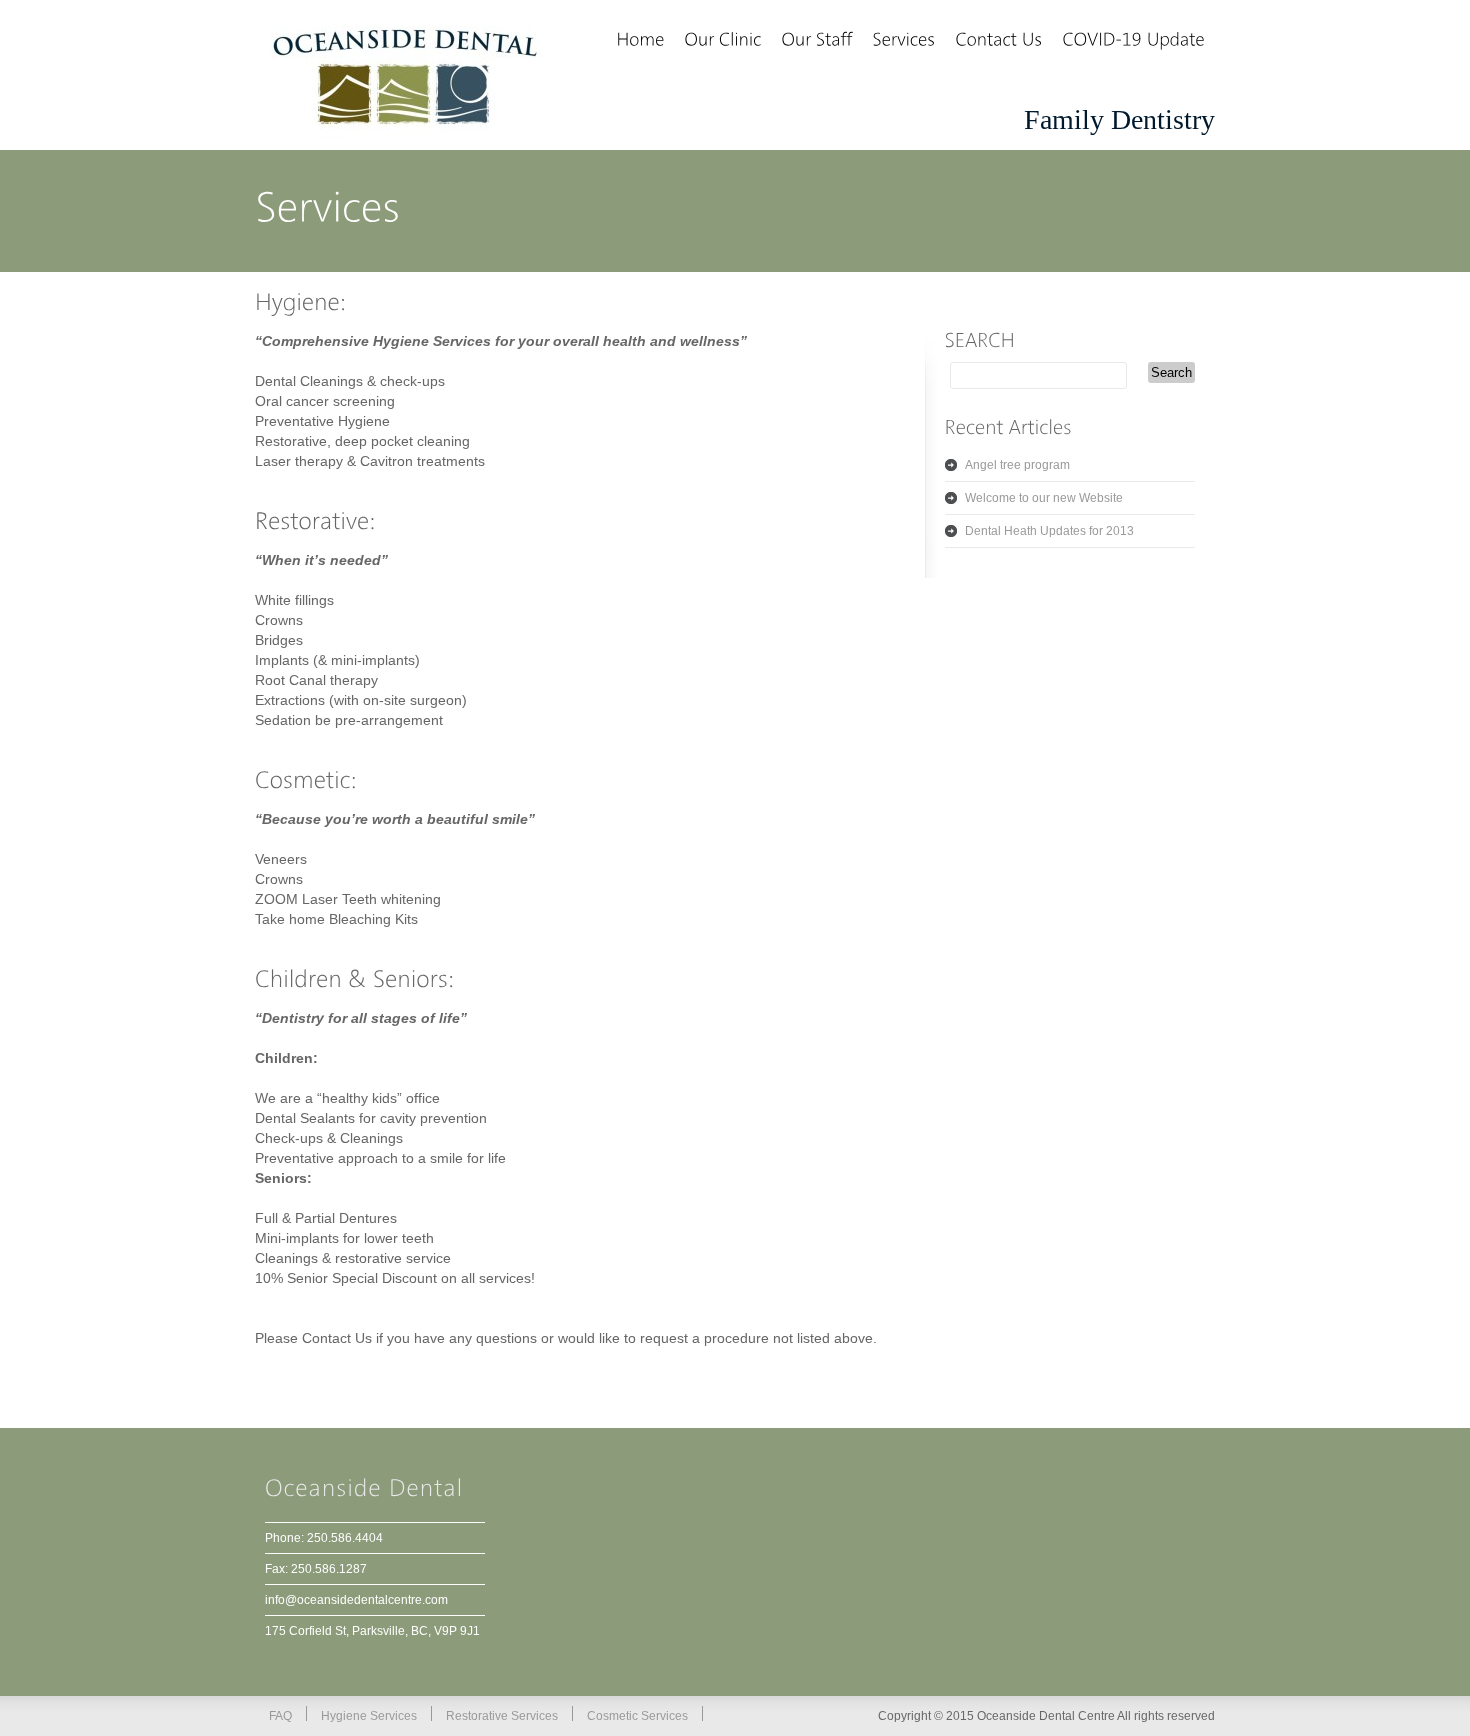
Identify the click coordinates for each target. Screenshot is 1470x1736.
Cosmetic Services (637, 1716)
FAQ (280, 1716)
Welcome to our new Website (1044, 498)
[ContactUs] (998, 41)
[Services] (903, 41)
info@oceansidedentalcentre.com (356, 1600)
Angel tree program (1017, 465)
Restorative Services (502, 1716)
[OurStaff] (816, 41)
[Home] (640, 41)
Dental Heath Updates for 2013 (1049, 531)
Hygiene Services (369, 1716)
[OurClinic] (722, 41)
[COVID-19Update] (1133, 41)
